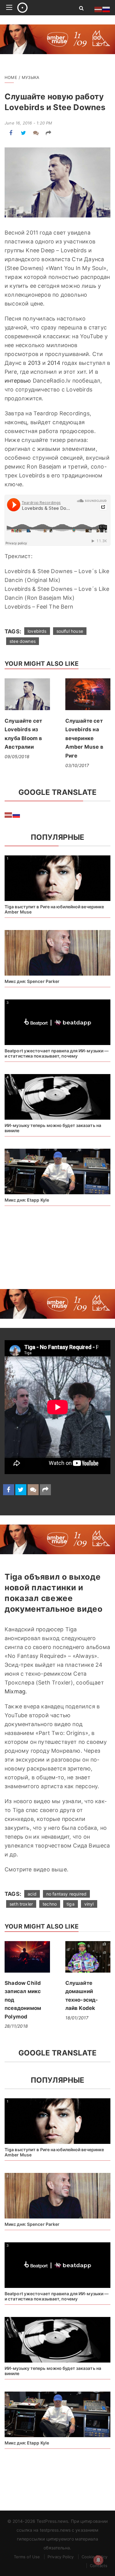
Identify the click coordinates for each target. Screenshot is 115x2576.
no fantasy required (66, 1894)
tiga (71, 1904)
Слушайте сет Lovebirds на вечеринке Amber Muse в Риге (84, 738)
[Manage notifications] (98, 2560)
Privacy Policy (61, 2557)
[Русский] (17, 815)
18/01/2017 (77, 2018)
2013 (34, 363)
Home (11, 77)
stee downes (23, 641)
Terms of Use (27, 2557)
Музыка (31, 77)
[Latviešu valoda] (9, 815)
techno (50, 1904)
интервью (18, 381)
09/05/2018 (17, 756)
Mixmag (15, 1691)
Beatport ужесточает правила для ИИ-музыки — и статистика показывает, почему (57, 1053)
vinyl (89, 1904)
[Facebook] (11, 133)
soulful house (70, 631)
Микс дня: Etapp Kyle (27, 1200)
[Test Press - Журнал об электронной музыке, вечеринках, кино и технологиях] (41, 8)
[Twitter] (23, 133)
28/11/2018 (16, 2026)
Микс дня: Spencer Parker (32, 981)
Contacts (99, 2566)
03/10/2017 (77, 765)
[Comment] (36, 133)
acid (32, 1894)
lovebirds (37, 631)
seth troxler (21, 1904)
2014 (54, 363)
